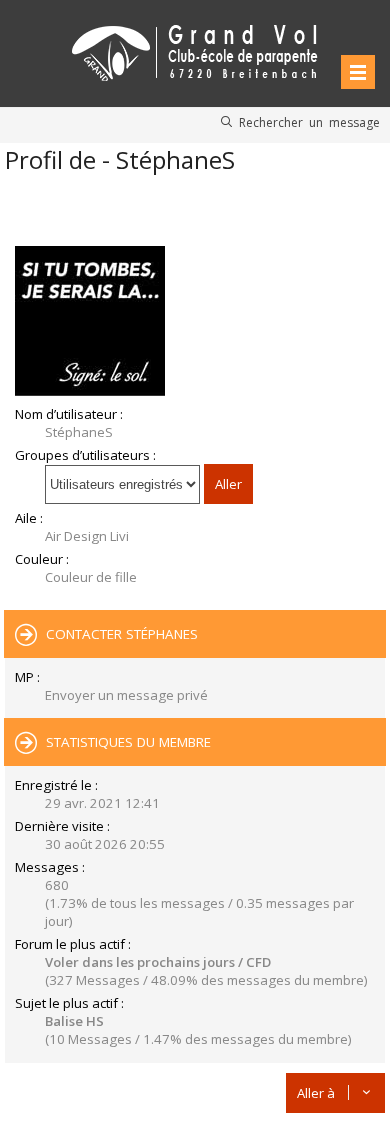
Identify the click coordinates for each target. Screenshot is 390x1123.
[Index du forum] (195, 49)
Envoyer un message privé (126, 695)
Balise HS (74, 1021)
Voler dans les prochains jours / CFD (158, 962)
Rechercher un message (309, 122)
